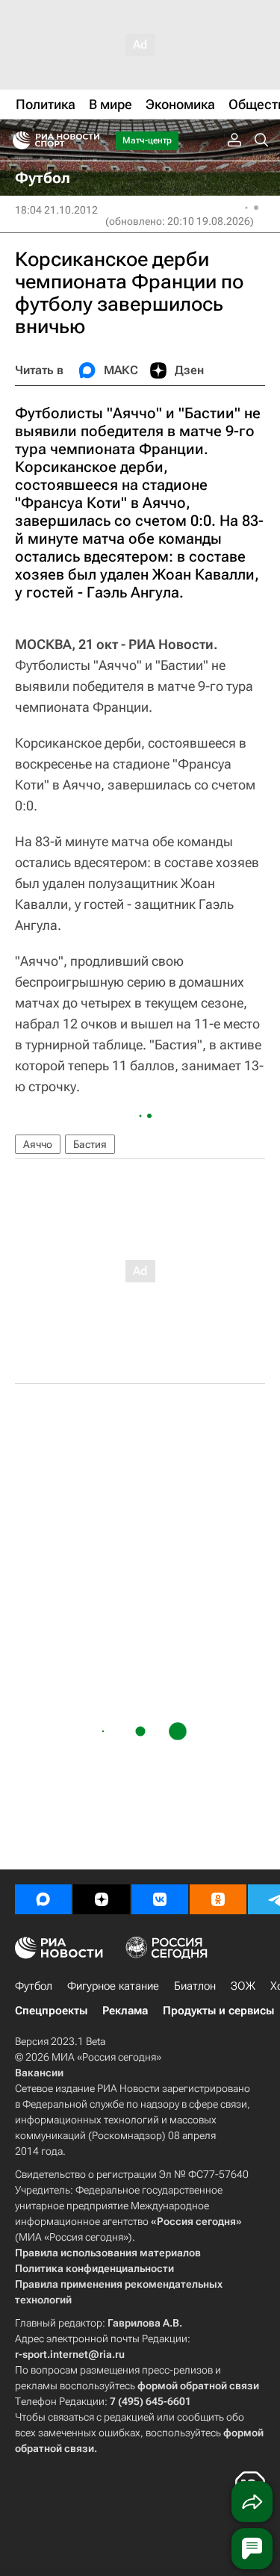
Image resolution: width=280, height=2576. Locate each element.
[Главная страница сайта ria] (17, 140)
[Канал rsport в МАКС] (43, 1899)
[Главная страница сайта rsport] (90, 140)
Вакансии (39, 2073)
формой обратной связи (198, 2386)
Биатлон (195, 1986)
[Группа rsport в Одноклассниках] (218, 1899)
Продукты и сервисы (218, 2011)
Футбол (34, 1986)
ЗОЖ (243, 1986)
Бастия (90, 1144)
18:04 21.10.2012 (56, 210)
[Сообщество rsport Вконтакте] (160, 1899)
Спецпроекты (51, 2011)
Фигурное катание (113, 1986)
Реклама (125, 2011)
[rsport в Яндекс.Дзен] (102, 1899)
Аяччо (38, 1144)
